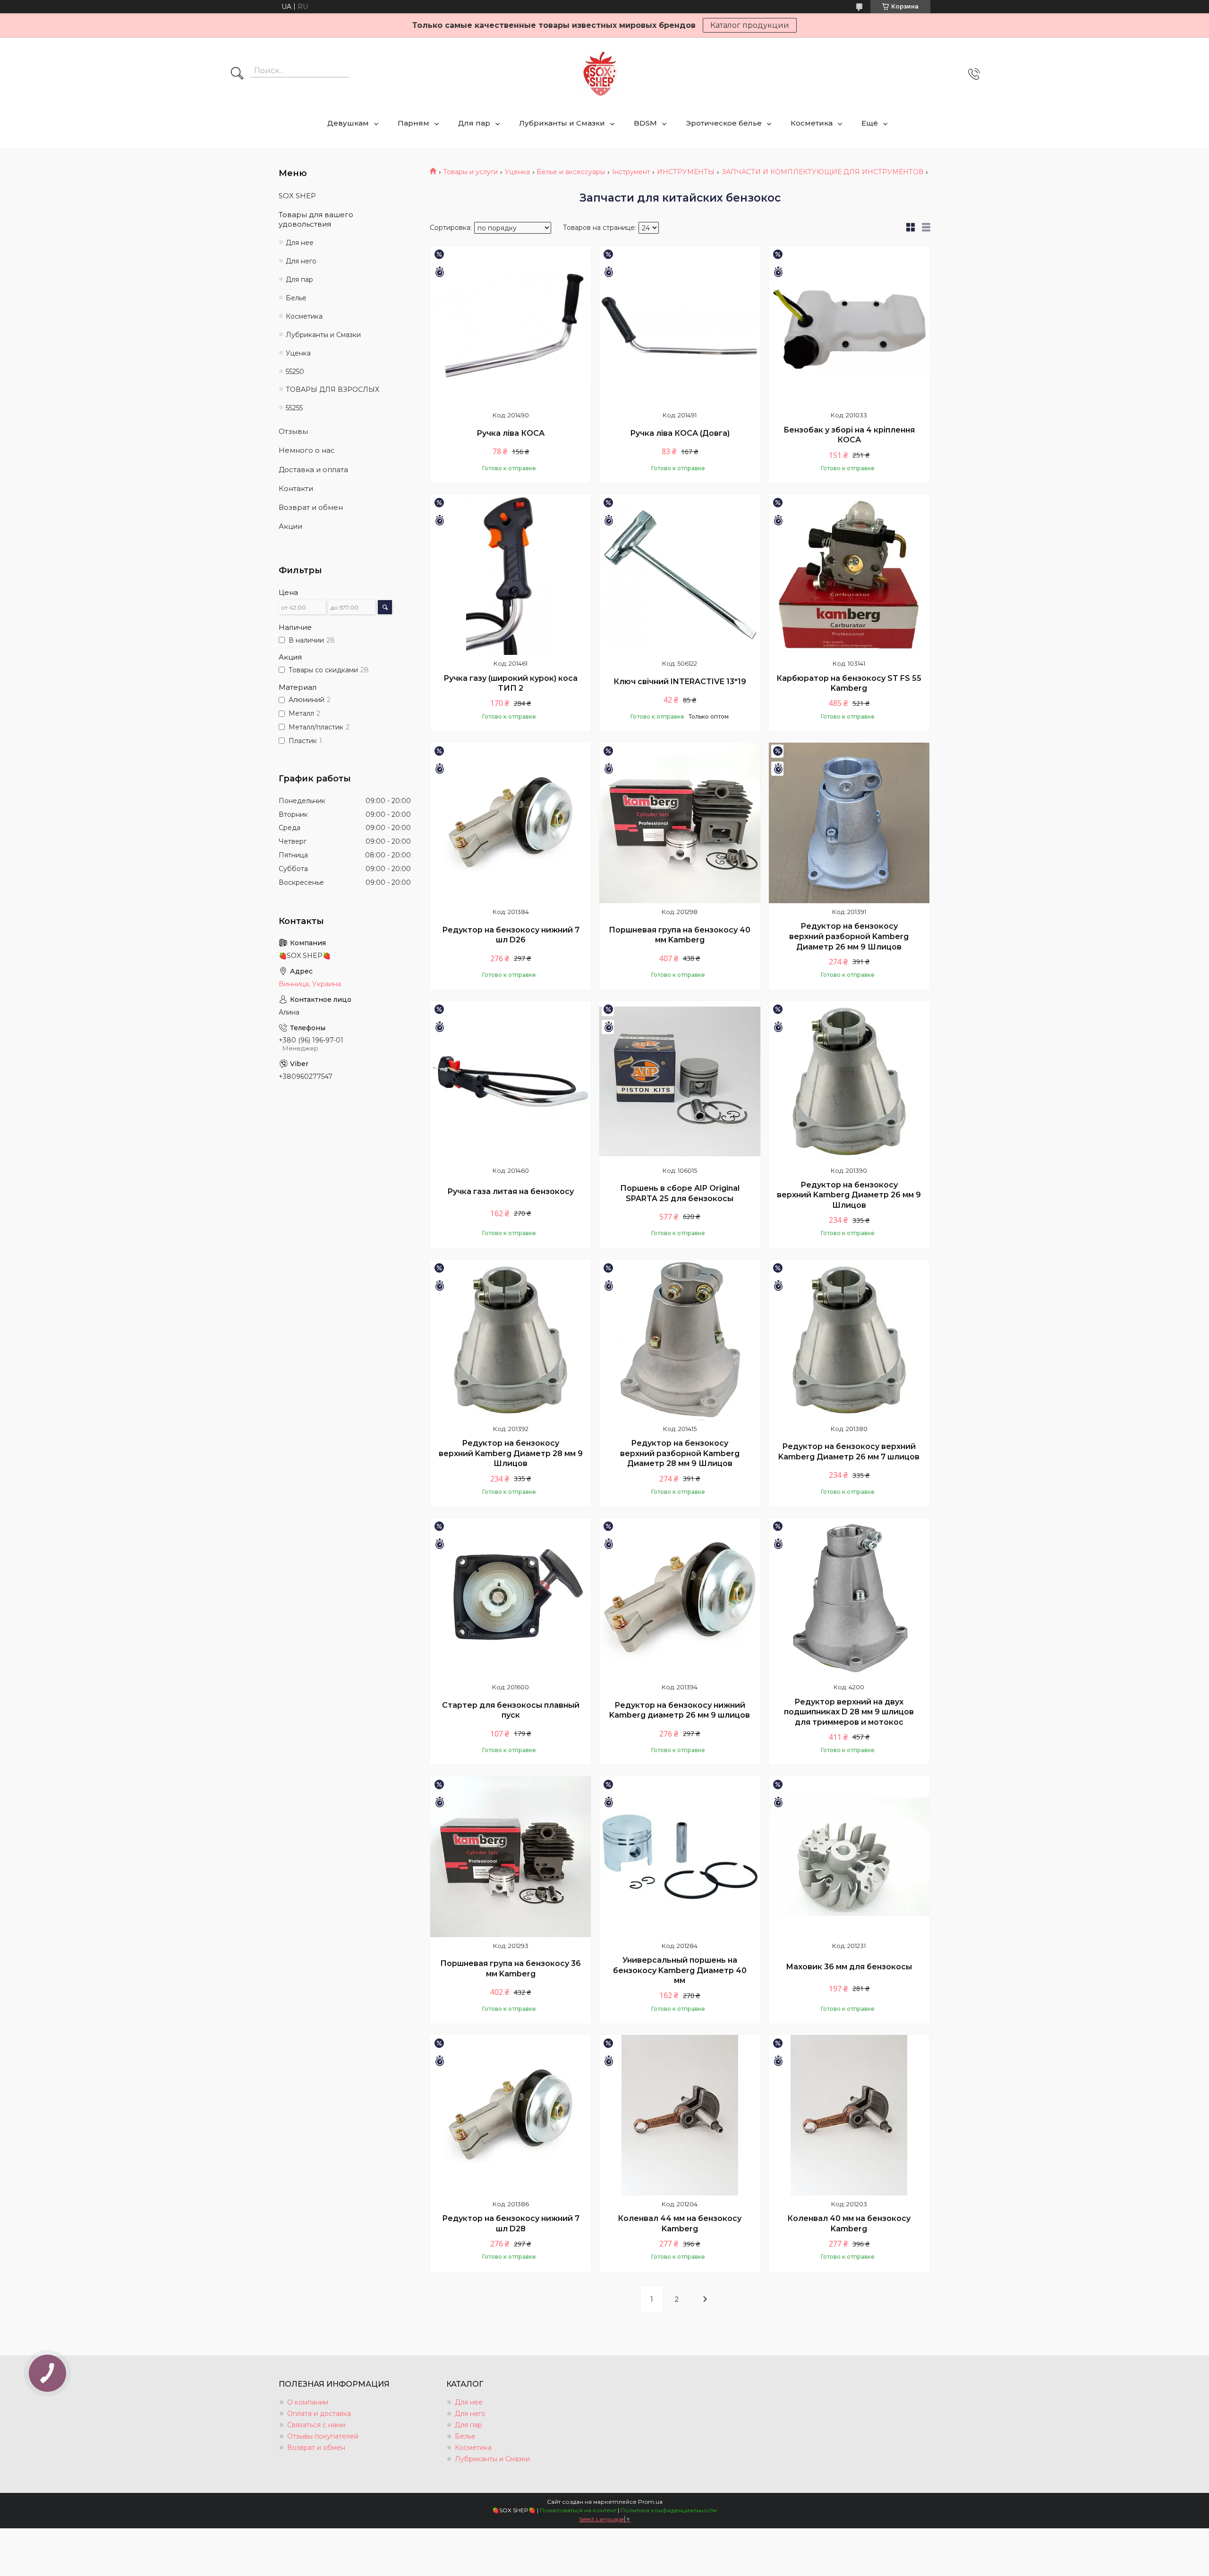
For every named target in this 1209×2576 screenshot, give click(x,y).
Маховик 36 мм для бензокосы (849, 1967)
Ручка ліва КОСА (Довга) (680, 433)
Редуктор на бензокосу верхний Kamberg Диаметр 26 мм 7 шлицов (849, 1452)
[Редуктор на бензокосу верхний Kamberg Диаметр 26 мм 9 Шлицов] (849, 1081)
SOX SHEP (297, 196)
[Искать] (237, 74)
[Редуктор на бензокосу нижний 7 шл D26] (511, 823)
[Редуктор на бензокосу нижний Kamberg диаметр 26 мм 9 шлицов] (680, 1598)
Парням (413, 123)
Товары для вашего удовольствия (316, 219)
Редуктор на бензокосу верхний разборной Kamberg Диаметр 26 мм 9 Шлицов (849, 936)
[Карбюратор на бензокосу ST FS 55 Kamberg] (849, 575)
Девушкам (348, 123)
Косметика (812, 123)
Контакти (296, 488)
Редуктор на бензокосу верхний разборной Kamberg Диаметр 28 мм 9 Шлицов (680, 1453)
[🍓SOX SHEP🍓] (601, 74)
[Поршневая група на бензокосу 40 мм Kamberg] (680, 823)
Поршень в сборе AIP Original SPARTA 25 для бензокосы (680, 1193)
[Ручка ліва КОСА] (511, 326)
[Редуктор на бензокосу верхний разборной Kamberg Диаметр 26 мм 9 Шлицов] (849, 823)
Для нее (300, 243)
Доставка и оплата (313, 470)
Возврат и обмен (311, 507)
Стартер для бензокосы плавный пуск (511, 1710)
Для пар (474, 123)
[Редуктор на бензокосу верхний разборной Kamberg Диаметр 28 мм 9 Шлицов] (680, 1340)
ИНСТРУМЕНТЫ (686, 172)
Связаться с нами (316, 2425)
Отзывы (293, 431)
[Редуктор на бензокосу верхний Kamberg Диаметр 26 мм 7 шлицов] (849, 1340)
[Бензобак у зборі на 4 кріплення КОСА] (849, 326)
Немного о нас (307, 450)
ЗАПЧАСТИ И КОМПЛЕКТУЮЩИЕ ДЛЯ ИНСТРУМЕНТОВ (823, 172)
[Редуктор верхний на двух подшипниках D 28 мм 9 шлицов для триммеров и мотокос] (849, 1598)
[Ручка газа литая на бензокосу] (511, 1081)
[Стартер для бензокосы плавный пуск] (511, 1598)
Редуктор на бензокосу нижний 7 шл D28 (511, 2224)
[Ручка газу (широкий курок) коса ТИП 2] (511, 575)
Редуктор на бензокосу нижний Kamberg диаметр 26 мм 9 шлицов (680, 1710)
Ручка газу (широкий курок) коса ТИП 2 (511, 683)
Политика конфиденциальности (669, 2510)
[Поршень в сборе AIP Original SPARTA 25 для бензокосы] (680, 1081)
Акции (290, 526)
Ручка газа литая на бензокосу (511, 1191)
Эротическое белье (724, 123)
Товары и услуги (470, 172)
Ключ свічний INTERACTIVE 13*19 (680, 682)
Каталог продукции (750, 25)
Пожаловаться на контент (578, 2510)
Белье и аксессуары (571, 172)
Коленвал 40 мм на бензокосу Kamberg (849, 2224)
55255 (294, 408)
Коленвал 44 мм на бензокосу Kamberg (680, 2224)
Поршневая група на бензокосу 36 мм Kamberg (511, 1969)
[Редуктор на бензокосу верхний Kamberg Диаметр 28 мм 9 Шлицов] (511, 1340)
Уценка (517, 172)
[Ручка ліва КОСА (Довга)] (680, 326)
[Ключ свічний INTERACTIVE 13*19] (680, 575)
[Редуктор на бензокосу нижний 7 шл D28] (511, 2115)
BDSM (645, 123)
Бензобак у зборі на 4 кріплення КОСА (849, 435)
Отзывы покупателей (323, 2436)
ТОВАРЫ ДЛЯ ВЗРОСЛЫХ (332, 390)
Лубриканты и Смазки (562, 123)
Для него (301, 261)
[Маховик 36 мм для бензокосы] (849, 1856)
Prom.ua (650, 2502)
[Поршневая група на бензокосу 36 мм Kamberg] (511, 1856)
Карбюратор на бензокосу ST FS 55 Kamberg (849, 683)
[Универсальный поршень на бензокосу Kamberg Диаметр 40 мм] (680, 1856)
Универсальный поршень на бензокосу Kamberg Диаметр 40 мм (680, 1970)
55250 (295, 372)
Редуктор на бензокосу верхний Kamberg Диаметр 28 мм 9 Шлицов (511, 1453)
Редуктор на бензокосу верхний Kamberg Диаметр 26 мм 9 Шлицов (849, 1195)
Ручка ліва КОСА (511, 433)
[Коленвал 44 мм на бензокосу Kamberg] (680, 2115)
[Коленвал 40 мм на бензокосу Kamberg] (849, 2115)
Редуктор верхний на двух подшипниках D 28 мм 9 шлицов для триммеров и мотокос (849, 1712)
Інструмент (631, 172)
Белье (296, 298)
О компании (308, 2402)
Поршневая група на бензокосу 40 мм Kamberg (680, 935)
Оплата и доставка (319, 2414)
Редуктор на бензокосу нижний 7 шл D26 (511, 935)
